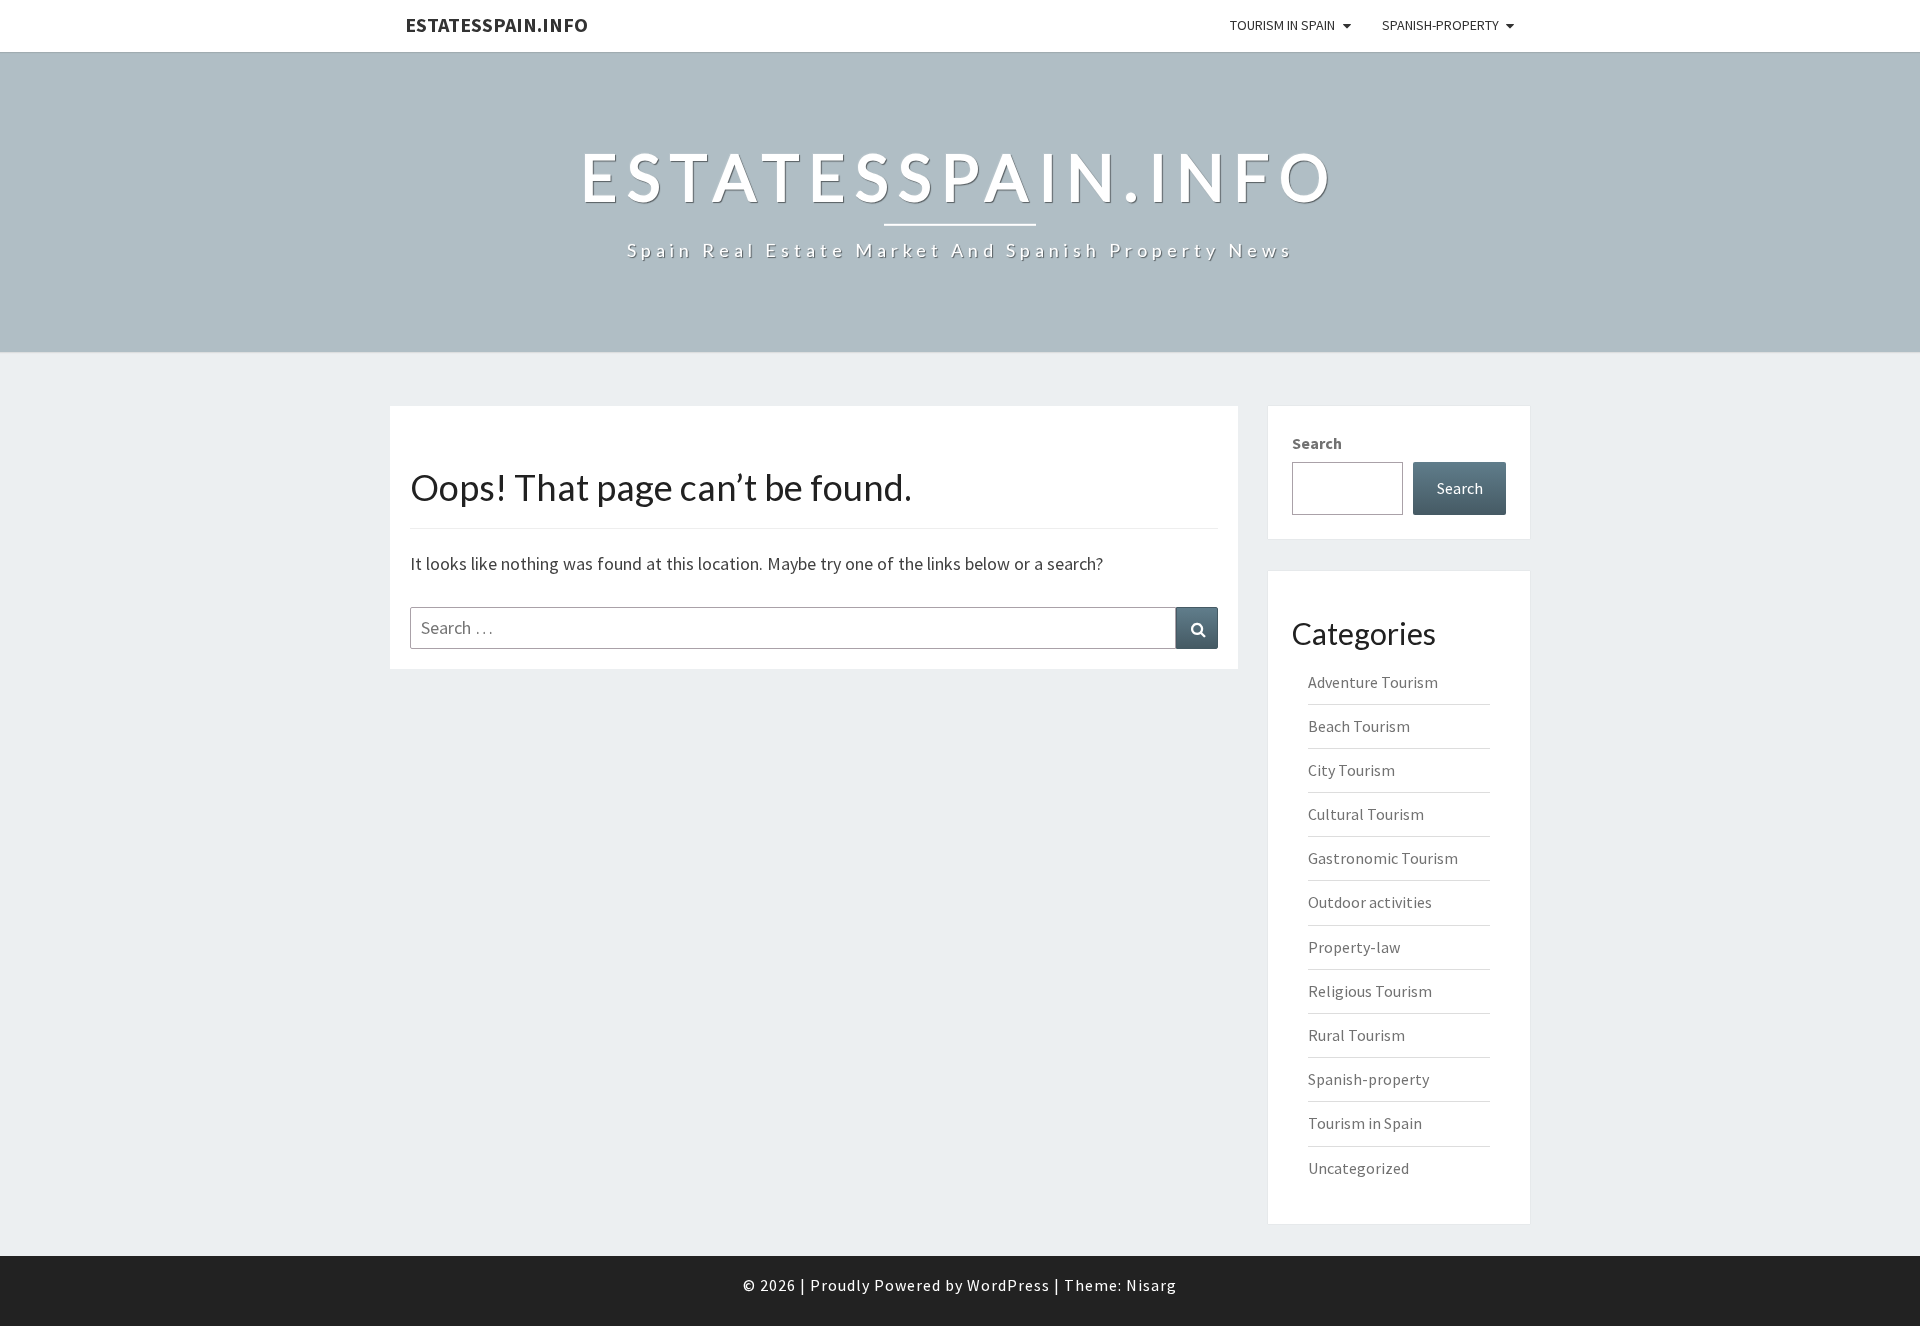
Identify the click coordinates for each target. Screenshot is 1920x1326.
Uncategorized (1358, 1168)
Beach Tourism (1359, 726)
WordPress (1008, 1285)
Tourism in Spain (1282, 25)
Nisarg (1151, 1285)
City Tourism (1351, 770)
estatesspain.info (496, 24)
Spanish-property (1440, 25)
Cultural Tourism (1366, 814)
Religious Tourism (1370, 991)
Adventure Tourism (1373, 682)
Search (1317, 443)
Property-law (1354, 947)
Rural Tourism (1356, 1035)
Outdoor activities (1370, 902)
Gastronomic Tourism (1383, 858)
